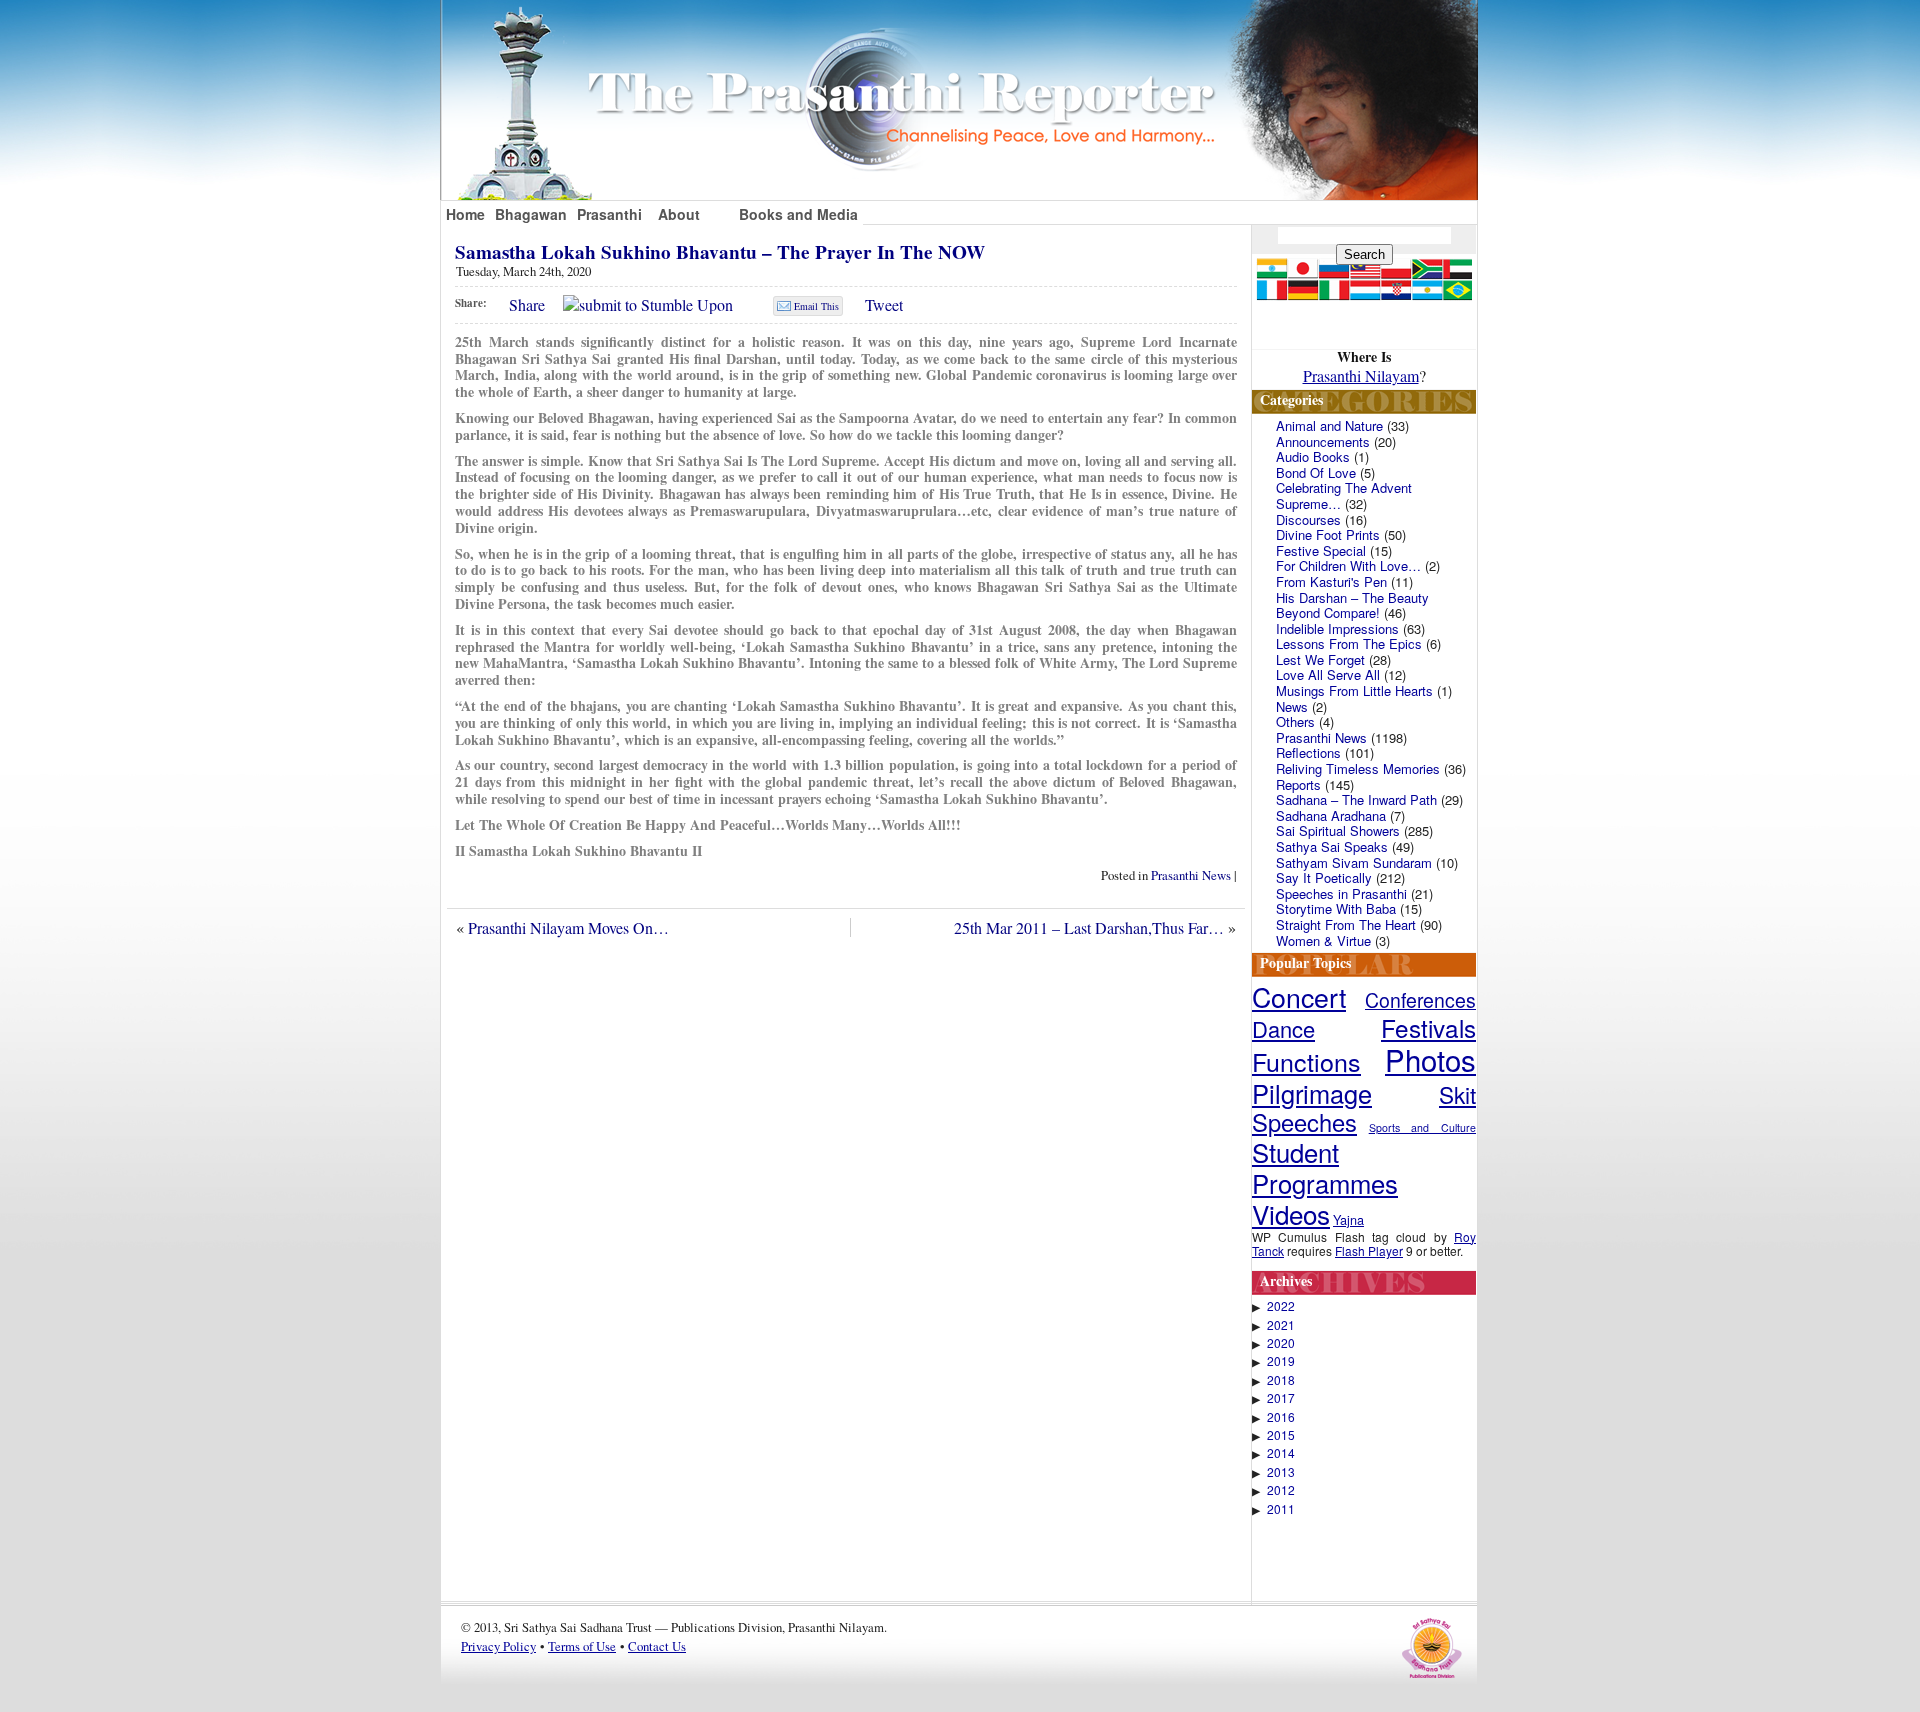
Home (465, 214)
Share (527, 304)
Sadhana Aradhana (1331, 815)
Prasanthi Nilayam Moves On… (568, 927)
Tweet (884, 304)
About (679, 214)
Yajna (1348, 1219)
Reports (1298, 784)
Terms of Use (582, 1646)
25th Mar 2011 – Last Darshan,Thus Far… (1089, 927)
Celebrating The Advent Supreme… (1344, 495)
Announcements (1323, 441)
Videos (1291, 1213)
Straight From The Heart (1346, 924)
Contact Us (657, 1646)
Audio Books (1313, 456)
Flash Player (1369, 1250)
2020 (1281, 1343)
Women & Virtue (1323, 940)
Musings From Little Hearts (1354, 690)
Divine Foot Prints (1328, 534)
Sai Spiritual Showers (1338, 830)
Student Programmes (1325, 1167)
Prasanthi (609, 214)
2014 (1281, 1453)
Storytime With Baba (1336, 908)
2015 (1281, 1435)
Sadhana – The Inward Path (1356, 799)
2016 (1281, 1417)
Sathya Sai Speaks (1332, 846)
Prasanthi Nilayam (1361, 375)
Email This (816, 306)
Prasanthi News (1191, 875)
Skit (1457, 1094)
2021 (1281, 1325)
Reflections (1308, 752)
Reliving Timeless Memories (1358, 768)
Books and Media (798, 214)
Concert (1299, 996)
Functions (1306, 1061)
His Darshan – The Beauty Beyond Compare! (1352, 605)
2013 (1281, 1472)
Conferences (1420, 1000)
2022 (1281, 1306)
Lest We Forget (1320, 659)
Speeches (1304, 1122)
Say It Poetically (1324, 877)
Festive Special (1321, 550)
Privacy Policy (498, 1646)
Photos (1430, 1059)
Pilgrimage (1312, 1093)
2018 (1281, 1380)
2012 (1281, 1490)
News (1292, 706)
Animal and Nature (1329, 425)
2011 (1281, 1509)
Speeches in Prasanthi (1341, 893)
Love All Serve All (1328, 674)
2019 (1281, 1361)
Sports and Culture (1422, 1127)
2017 (1281, 1398)
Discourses (1308, 519)
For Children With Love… (1348, 565)
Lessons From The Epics (1349, 643)
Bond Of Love (1316, 472)
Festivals (1428, 1027)
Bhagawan (531, 214)
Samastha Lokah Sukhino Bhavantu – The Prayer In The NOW (720, 252)
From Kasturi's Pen (1331, 581)
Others (1295, 721)
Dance (1283, 1028)
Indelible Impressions (1337, 628)
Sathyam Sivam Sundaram (1354, 862)
